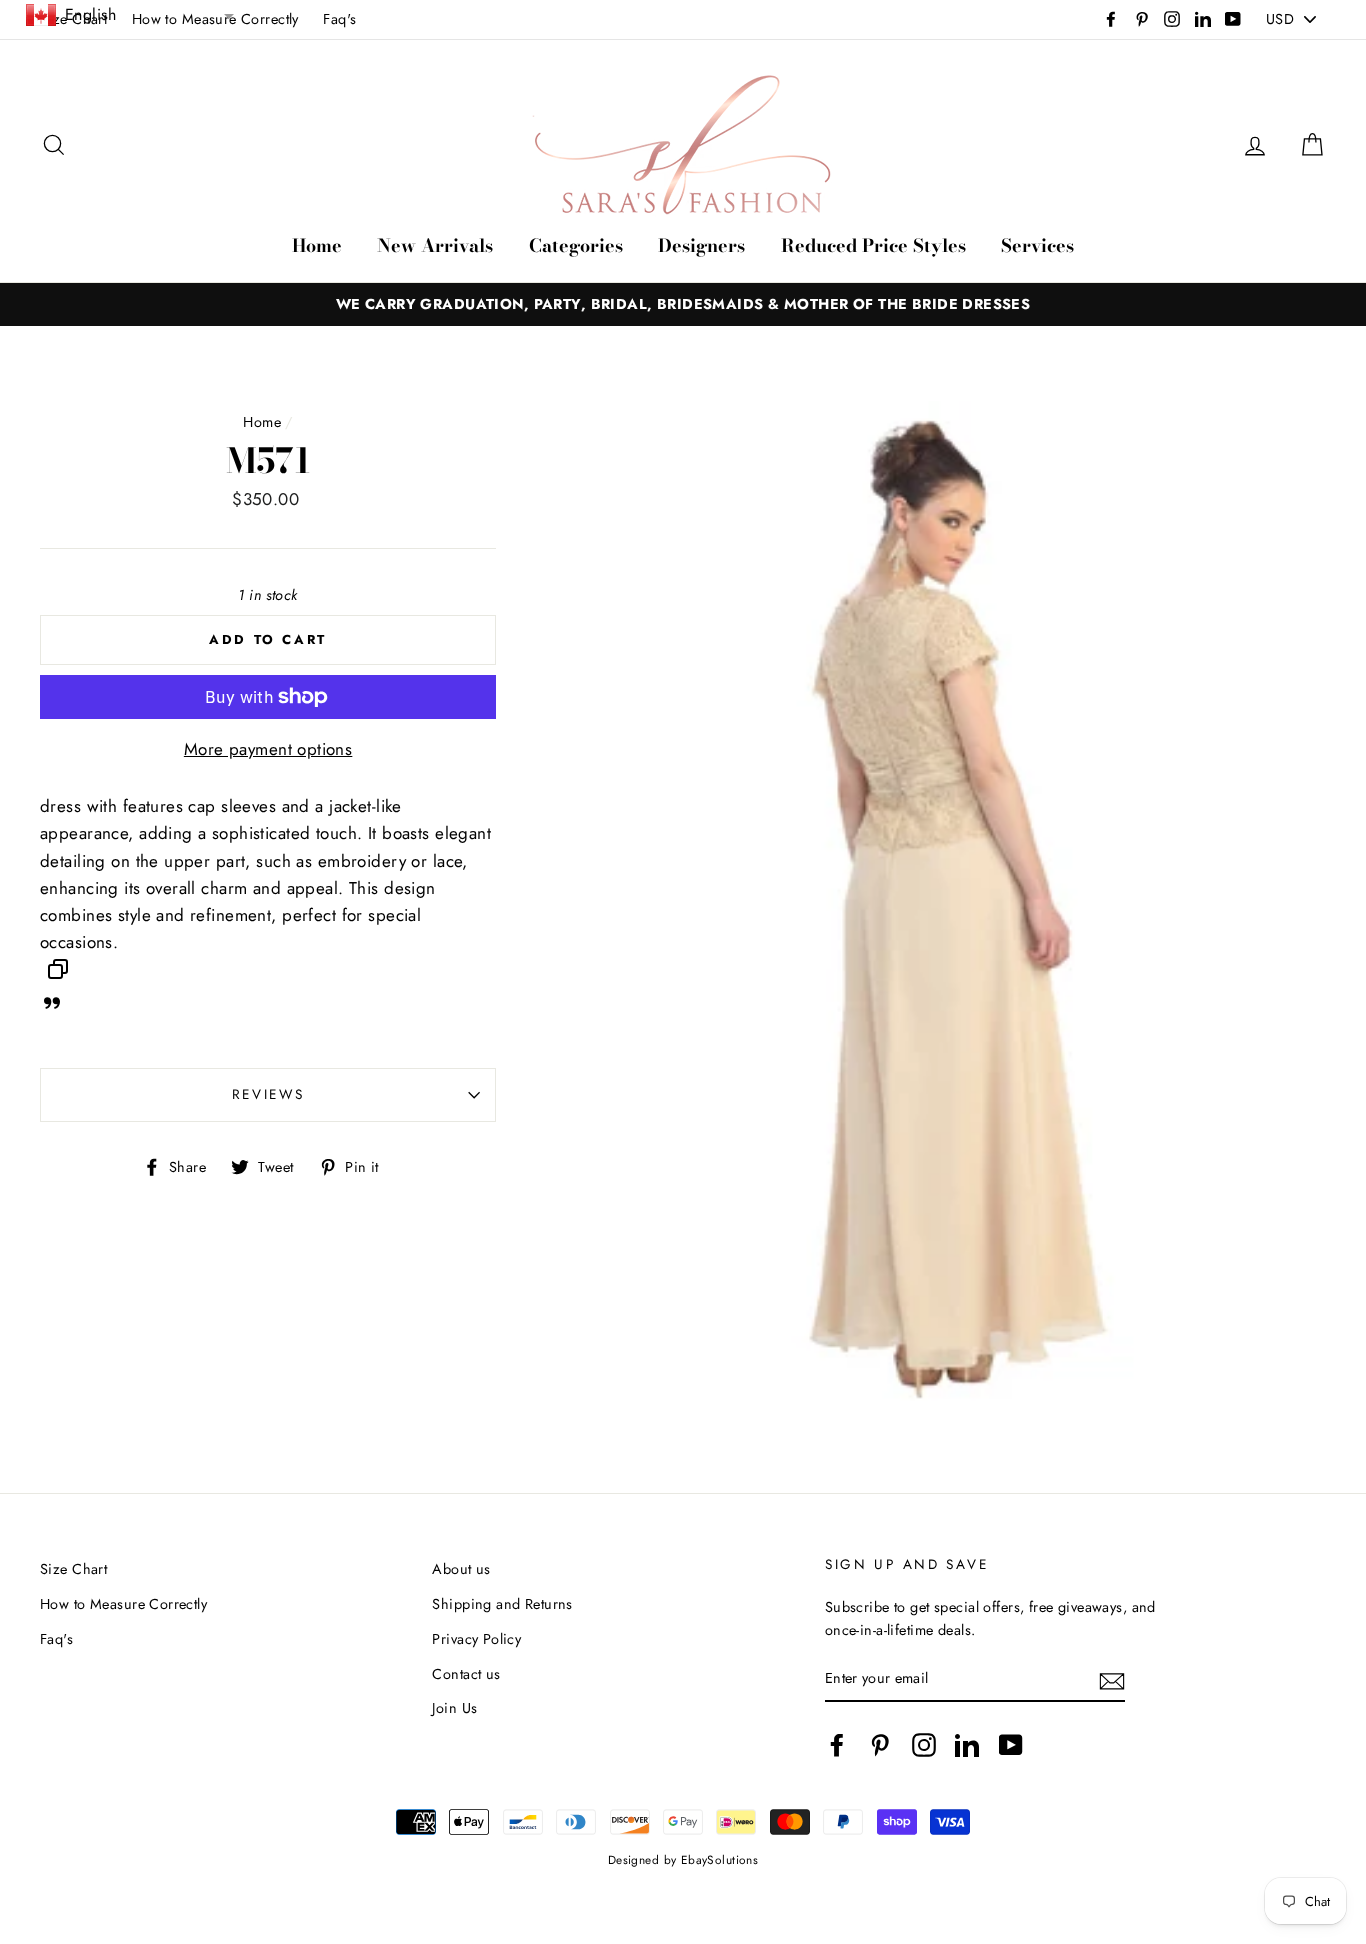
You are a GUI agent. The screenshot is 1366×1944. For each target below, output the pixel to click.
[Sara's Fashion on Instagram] (924, 1744)
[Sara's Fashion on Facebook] (837, 1744)
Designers (701, 245)
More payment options (268, 749)
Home (317, 245)
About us (461, 1569)
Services (1037, 245)
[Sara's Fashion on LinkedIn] (967, 1744)
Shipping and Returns (502, 1604)
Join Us (454, 1708)
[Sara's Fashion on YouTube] (1011, 1744)
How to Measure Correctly (123, 1604)
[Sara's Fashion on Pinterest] (880, 1744)
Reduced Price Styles (873, 245)
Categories (576, 245)
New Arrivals (435, 245)
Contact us (466, 1674)
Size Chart (73, 1569)
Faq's (339, 19)
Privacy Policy (476, 1639)
